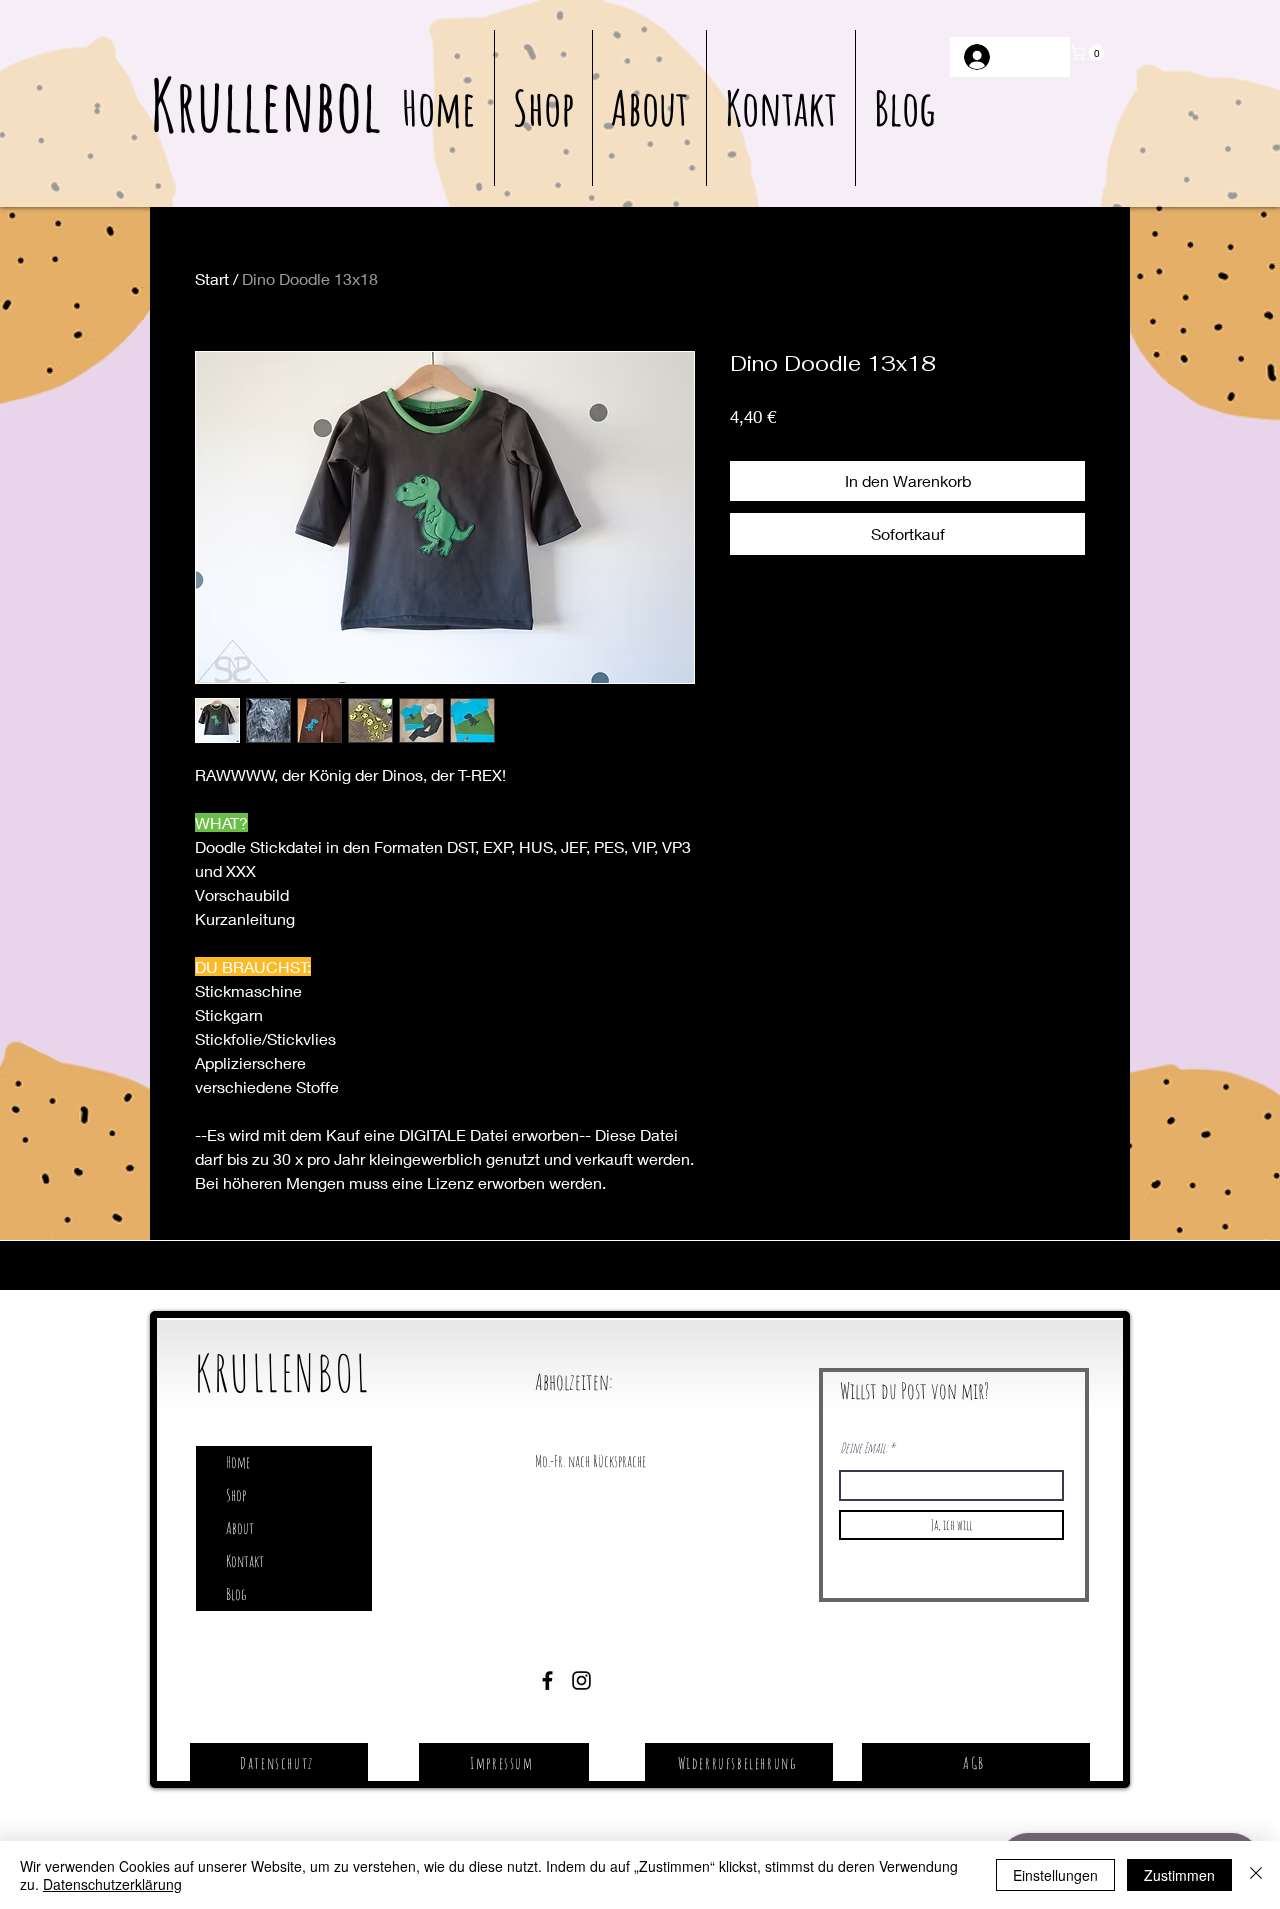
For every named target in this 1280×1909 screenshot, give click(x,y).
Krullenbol (265, 104)
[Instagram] (581, 1680)
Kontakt (245, 1561)
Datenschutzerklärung (112, 1884)
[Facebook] (547, 1680)
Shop (236, 1495)
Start (212, 278)
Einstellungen (1055, 1875)
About (240, 1528)
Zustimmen (1179, 1875)
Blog (236, 1594)
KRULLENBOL (282, 1372)
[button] (1089, 53)
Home (238, 1462)
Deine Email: (863, 1448)
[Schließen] (1256, 1875)
